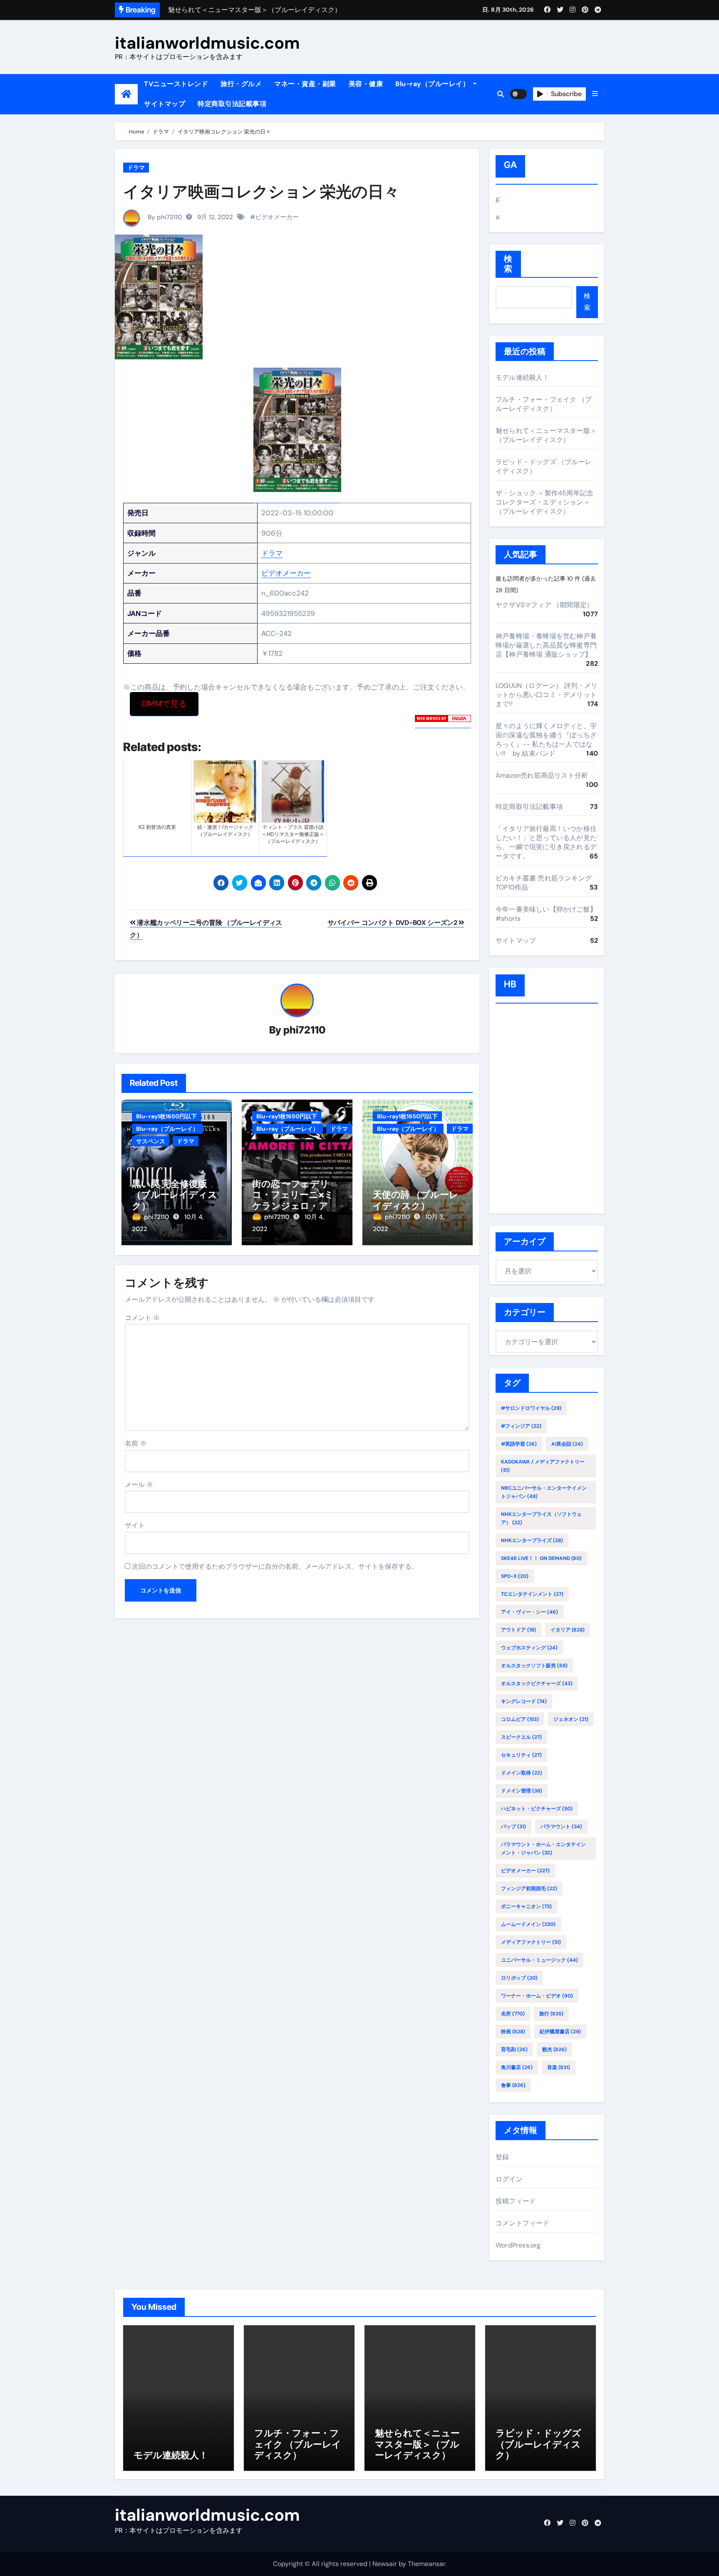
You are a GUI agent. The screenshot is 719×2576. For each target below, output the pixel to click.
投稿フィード (516, 2201)
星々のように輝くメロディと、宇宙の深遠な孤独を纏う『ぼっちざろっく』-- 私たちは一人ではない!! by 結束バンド (546, 740)
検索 (508, 264)
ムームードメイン (528, 1924)
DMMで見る (164, 704)
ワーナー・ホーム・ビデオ (537, 1996)
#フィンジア (521, 1426)
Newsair (385, 2564)
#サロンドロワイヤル (531, 1408)
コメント (142, 1318)
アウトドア (518, 1630)
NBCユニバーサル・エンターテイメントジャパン (544, 1492)
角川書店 (517, 2067)
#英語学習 (519, 1444)
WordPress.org (518, 2245)
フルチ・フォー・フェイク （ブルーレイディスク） (544, 404)
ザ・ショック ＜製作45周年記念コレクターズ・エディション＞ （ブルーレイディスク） (544, 502)
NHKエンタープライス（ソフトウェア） (541, 1518)
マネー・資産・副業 (305, 84)
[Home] (126, 94)
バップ (513, 1827)
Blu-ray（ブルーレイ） (433, 84)
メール (139, 1485)
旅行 (551, 2014)
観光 (554, 2049)
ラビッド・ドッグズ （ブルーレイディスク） (538, 2444)
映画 (513, 2032)
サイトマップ (165, 104)
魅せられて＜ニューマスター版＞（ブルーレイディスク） (546, 435)
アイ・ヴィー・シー (529, 1612)
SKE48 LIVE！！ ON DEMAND (541, 1558)
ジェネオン (571, 1719)
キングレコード (524, 1701)
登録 (502, 2157)
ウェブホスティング (529, 1648)
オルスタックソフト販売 (534, 1666)
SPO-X (515, 1576)
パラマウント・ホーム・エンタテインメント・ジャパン (543, 1849)
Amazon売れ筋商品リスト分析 (542, 775)
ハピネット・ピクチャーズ (537, 1809)
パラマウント (561, 1827)
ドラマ (136, 168)
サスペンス (151, 1141)
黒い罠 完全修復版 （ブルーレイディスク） (175, 1195)
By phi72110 (164, 217)
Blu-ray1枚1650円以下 (166, 1116)
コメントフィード (523, 2223)
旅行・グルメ (241, 84)
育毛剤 (514, 2049)
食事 (513, 2085)
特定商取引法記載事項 (232, 104)
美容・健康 (366, 84)
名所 (513, 2014)
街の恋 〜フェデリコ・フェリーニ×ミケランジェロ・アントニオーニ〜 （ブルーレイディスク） (295, 1206)
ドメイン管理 (522, 1791)
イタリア (568, 1630)
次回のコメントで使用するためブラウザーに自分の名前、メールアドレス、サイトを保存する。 (275, 1566)
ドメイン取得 (522, 1773)
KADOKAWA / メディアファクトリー (543, 1466)
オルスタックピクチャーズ (537, 1684)
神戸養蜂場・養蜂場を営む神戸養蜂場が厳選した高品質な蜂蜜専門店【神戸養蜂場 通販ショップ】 (546, 645)
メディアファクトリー (531, 1942)
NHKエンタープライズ (532, 1540)
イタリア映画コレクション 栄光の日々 (261, 191)
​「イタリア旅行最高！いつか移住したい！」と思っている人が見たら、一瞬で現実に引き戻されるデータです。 (546, 842)
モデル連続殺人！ (523, 377)
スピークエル (521, 1737)
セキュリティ (521, 1755)
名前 (136, 1443)
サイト (135, 1525)
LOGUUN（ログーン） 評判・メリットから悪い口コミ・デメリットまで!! (547, 695)
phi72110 (304, 1030)
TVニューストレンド (176, 84)
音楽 (559, 2067)
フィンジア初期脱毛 (529, 1889)
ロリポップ (519, 1978)
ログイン (509, 2179)
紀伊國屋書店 (560, 2032)
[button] (595, 94)
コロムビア (520, 1719)
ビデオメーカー (277, 217)
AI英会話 (567, 1444)
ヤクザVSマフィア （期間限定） (544, 605)
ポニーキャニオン (526, 1906)
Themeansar (426, 2564)
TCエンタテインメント (532, 1594)
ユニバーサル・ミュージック (539, 1960)
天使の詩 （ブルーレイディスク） (416, 1200)
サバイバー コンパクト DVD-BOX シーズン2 (393, 923)
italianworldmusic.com (207, 43)
